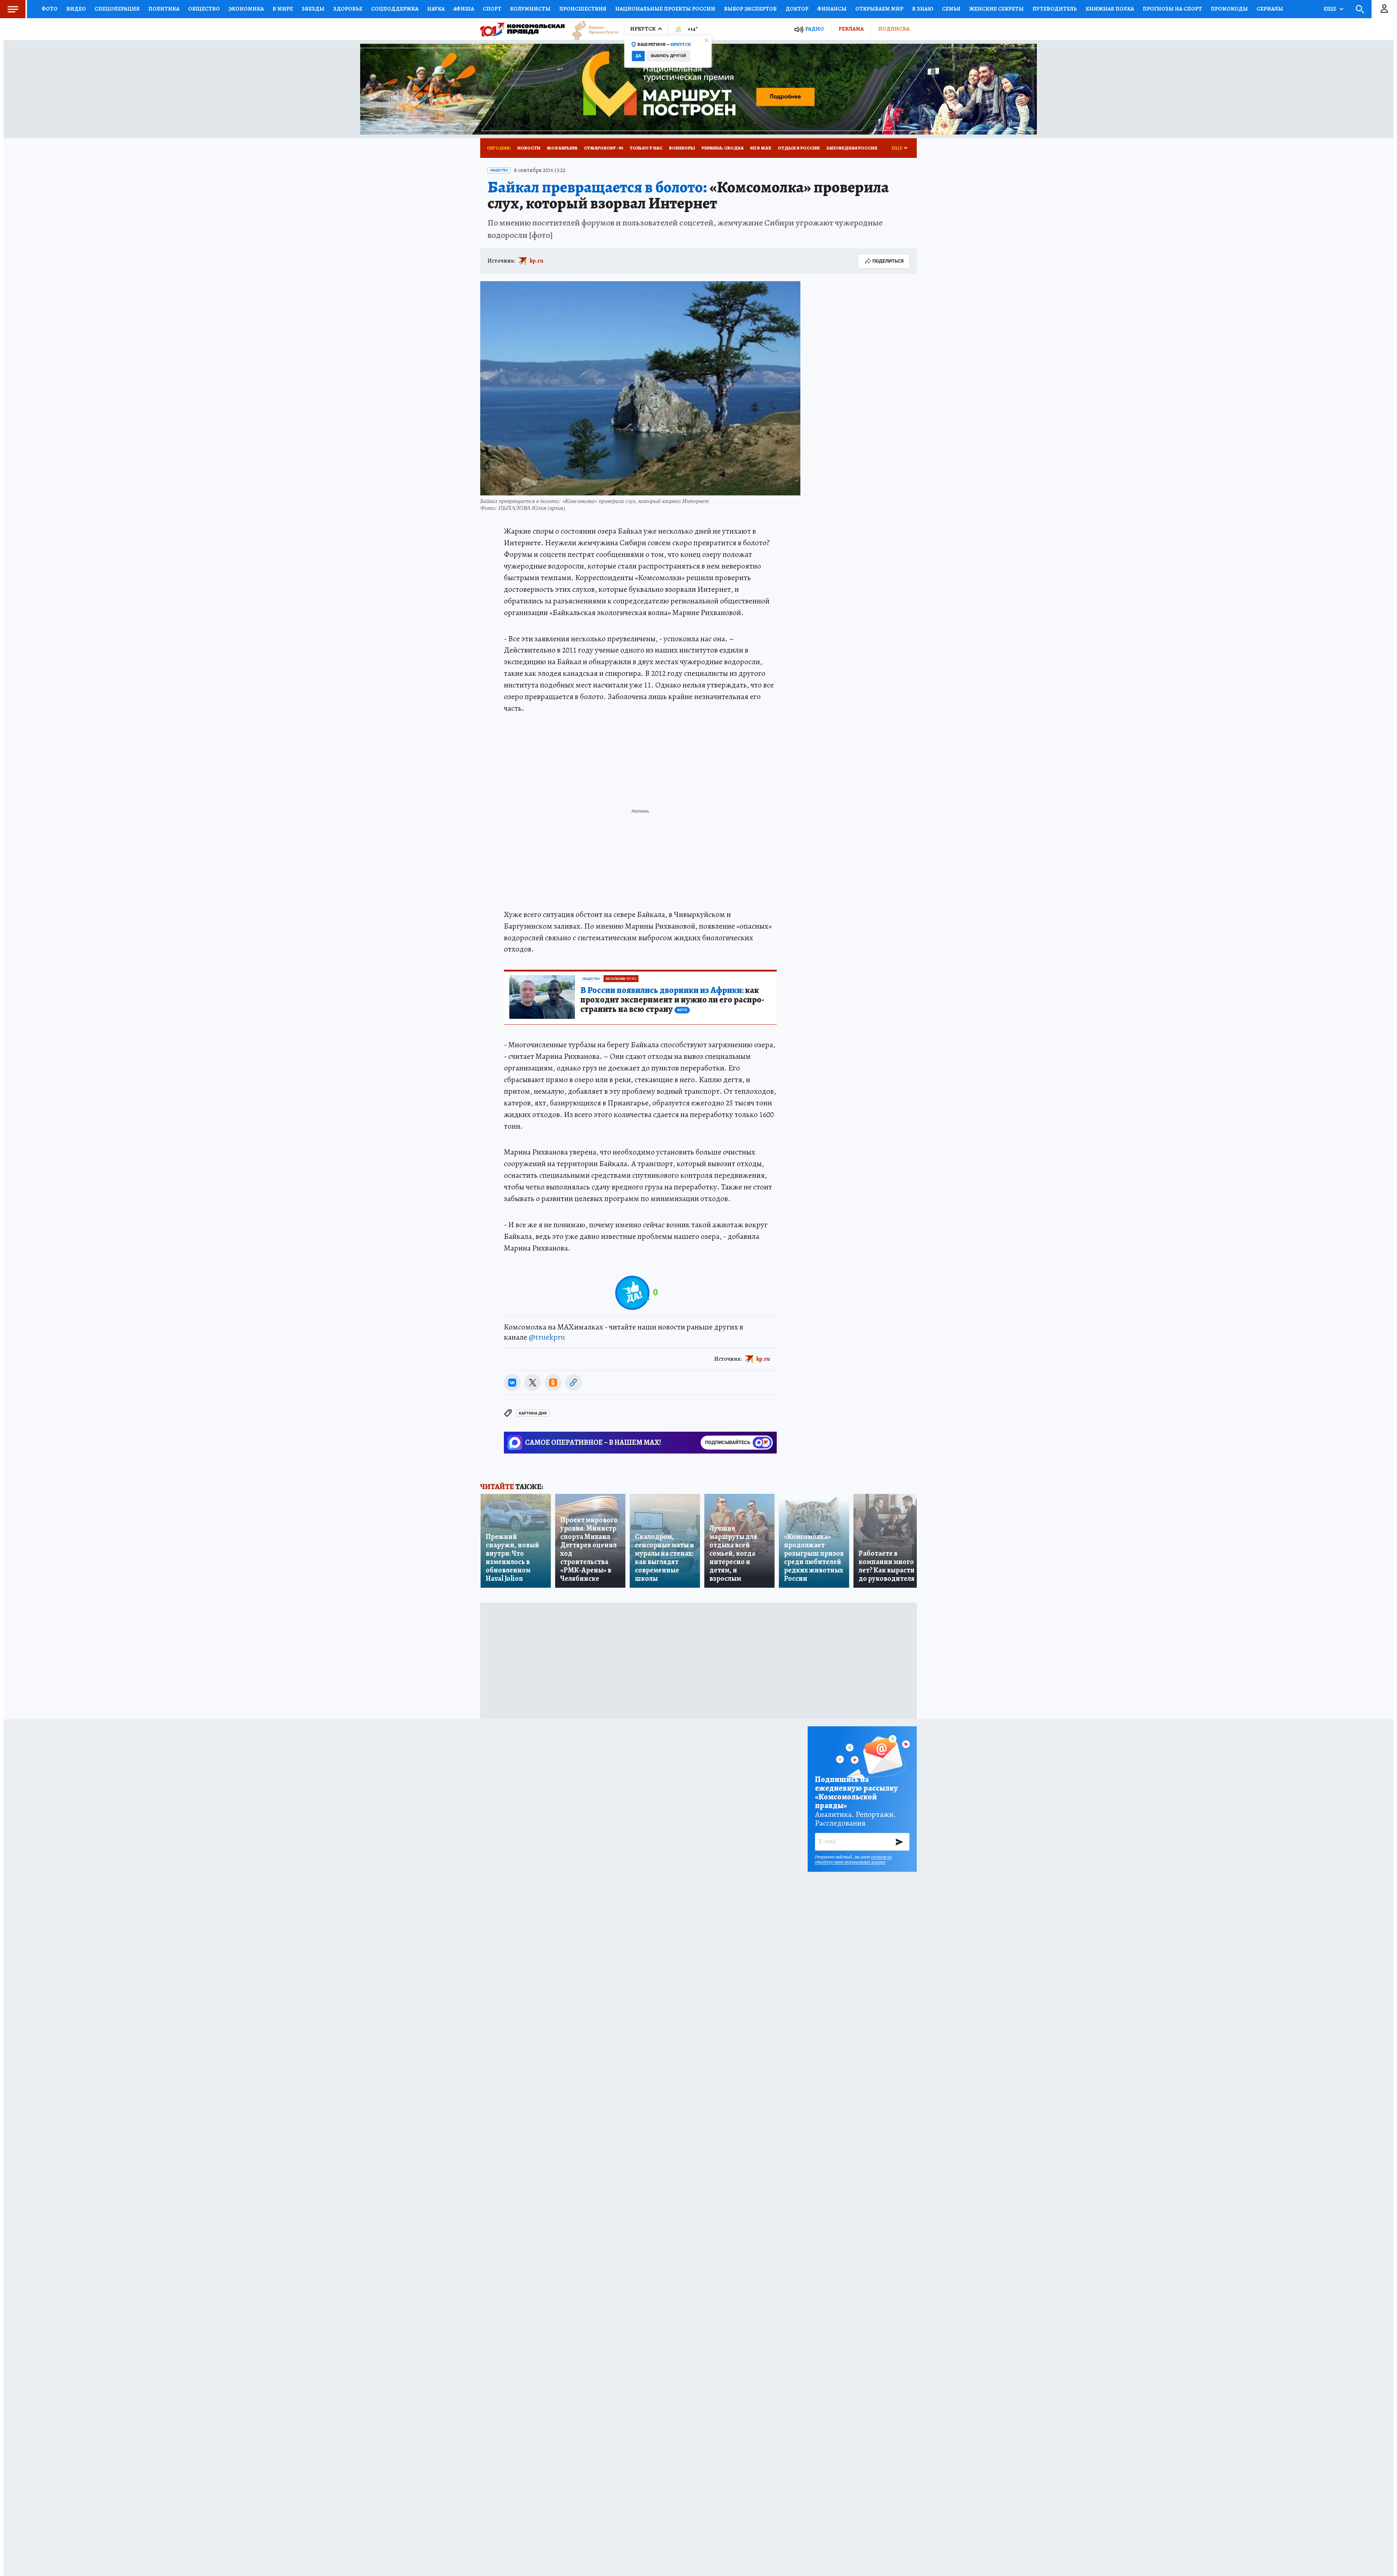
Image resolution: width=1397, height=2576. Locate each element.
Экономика (246, 9)
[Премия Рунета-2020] (592, 29)
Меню (13, 9)
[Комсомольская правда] (522, 29)
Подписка (894, 29)
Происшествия (583, 9)
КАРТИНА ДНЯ (533, 1413)
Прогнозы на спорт (1172, 9)
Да (638, 56)
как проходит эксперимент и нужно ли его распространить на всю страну (672, 1000)
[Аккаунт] (1384, 9)
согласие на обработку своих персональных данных (853, 1859)
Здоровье (348, 9)
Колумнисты (530, 9)
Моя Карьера (562, 148)
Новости (529, 148)
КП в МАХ (761, 148)
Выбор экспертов (750, 9)
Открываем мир (879, 9)
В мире (283, 9)
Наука (436, 9)
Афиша (464, 9)
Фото (49, 9)
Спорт (492, 9)
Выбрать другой (668, 56)
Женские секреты (996, 9)
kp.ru (537, 261)
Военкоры (682, 148)
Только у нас (646, 148)
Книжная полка (1110, 9)
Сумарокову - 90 (604, 148)
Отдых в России (799, 148)
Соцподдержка (395, 9)
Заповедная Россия (852, 148)
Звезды (313, 9)
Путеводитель (1055, 9)
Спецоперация (117, 9)
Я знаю (923, 9)
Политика (164, 9)
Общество (204, 9)
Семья (951, 9)
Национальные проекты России (665, 9)
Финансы (832, 9)
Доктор (797, 9)
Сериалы (1270, 9)
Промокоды (1229, 9)
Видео (76, 9)
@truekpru (547, 1337)
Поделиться (888, 261)
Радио (815, 29)
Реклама (851, 29)
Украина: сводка (723, 148)
